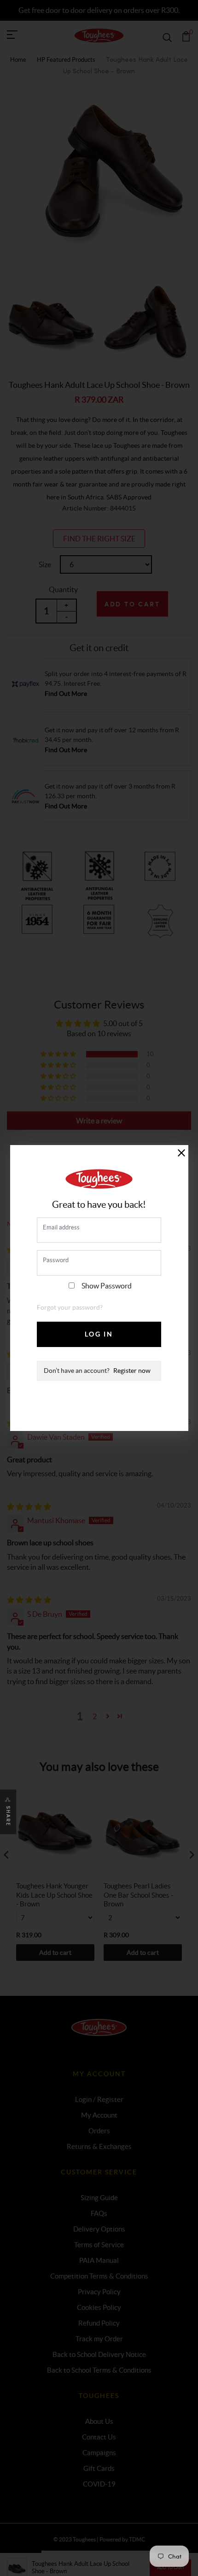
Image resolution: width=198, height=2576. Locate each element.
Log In (99, 1334)
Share (8, 1816)
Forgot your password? (70, 1307)
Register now (132, 1371)
